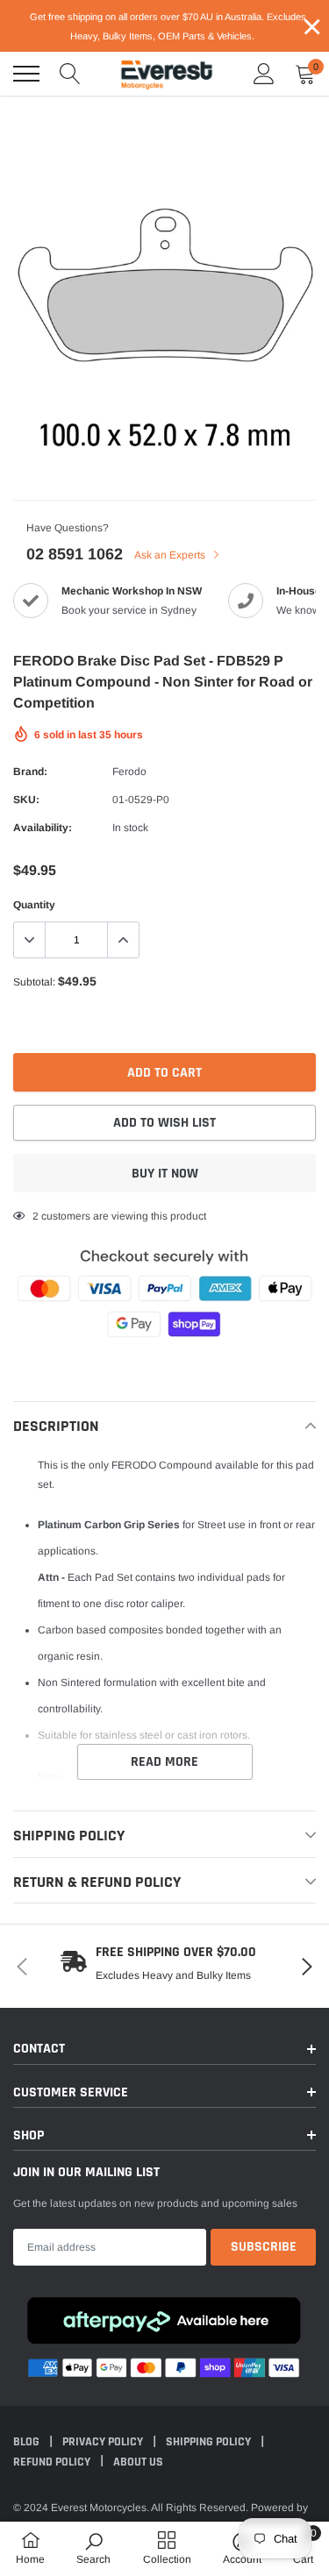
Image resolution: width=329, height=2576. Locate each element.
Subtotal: (34, 982)
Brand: (30, 772)
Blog (28, 2442)
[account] (264, 74)
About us (138, 2462)
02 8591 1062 (75, 554)
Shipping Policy (210, 2442)
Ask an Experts (171, 555)
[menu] (26, 74)
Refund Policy (53, 2462)
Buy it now (165, 1174)
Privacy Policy (104, 2442)
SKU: (26, 800)
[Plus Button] (123, 940)
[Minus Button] (30, 940)
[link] (93, 2548)
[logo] (167, 74)
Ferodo (129, 772)
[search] (70, 74)
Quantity (34, 905)
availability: (43, 828)
